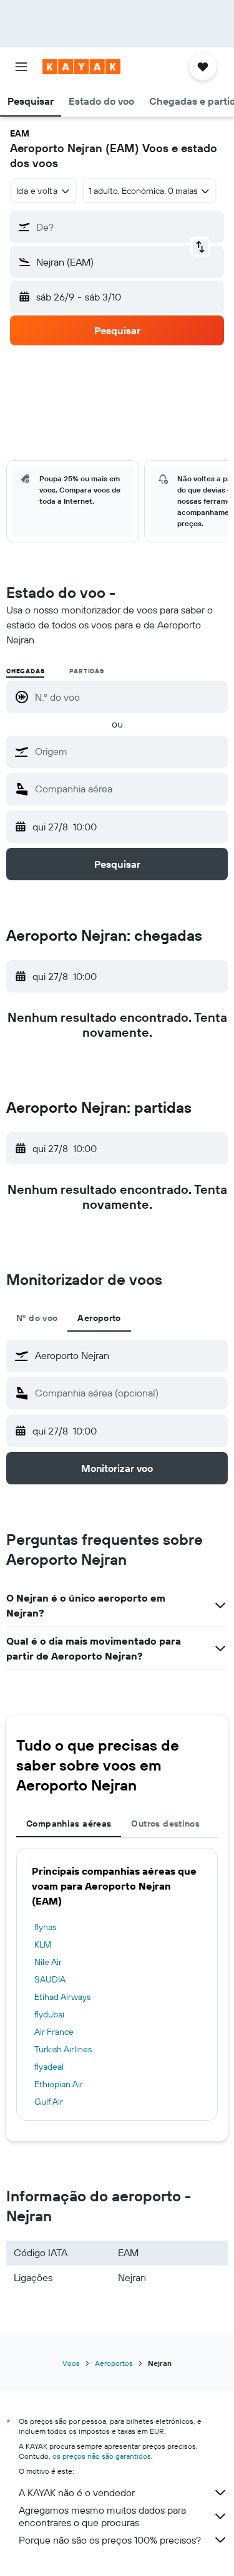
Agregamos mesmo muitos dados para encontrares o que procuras (102, 2516)
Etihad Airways (62, 1997)
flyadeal (49, 2067)
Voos (71, 2363)
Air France (54, 2032)
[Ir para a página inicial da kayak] (81, 67)
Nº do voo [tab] (37, 1318)
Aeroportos (114, 2363)
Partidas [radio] (86, 671)
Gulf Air (49, 2102)
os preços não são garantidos (102, 2456)
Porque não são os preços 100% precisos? (110, 2540)
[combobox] (128, 751)
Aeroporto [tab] (99, 1318)
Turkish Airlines (63, 2049)
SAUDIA (50, 1979)
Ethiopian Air (59, 2084)
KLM (43, 1944)
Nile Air (48, 1962)
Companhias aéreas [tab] (69, 1824)
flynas (45, 1927)
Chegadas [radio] (25, 671)
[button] (21, 67)
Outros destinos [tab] (165, 1824)
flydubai (49, 2014)
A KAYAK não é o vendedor (77, 2492)
